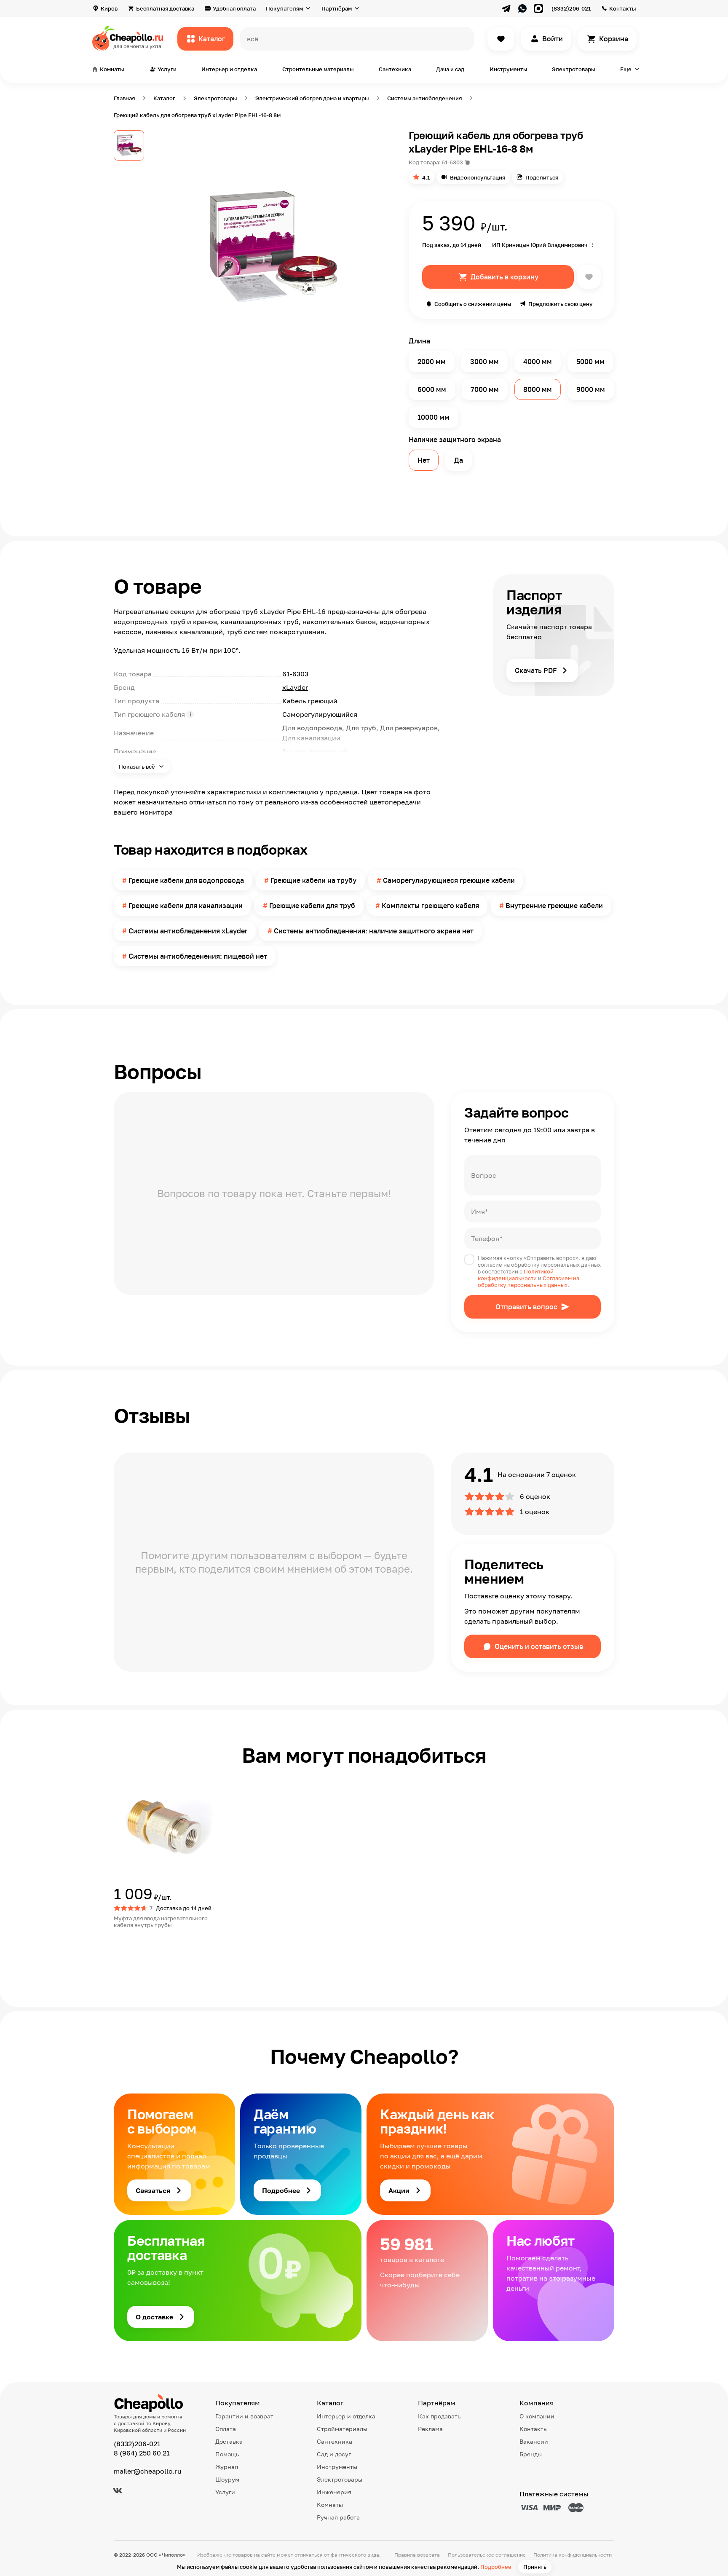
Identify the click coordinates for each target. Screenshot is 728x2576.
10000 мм (434, 417)
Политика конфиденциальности (573, 2555)
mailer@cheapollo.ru (148, 2471)
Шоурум (227, 2479)
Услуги (225, 2492)
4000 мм (538, 362)
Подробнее (496, 2567)
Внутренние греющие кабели (554, 906)
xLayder (295, 687)
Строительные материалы (318, 69)
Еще (626, 69)
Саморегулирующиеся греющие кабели (449, 880)
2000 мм (432, 362)
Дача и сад (450, 69)
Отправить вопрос (526, 1307)
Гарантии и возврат (244, 2416)
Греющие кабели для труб (312, 906)
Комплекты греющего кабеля (430, 906)
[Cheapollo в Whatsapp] (522, 8)
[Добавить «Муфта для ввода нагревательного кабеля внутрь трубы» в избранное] (120, 1782)
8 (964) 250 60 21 (142, 2453)
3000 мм (484, 362)
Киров (109, 8)
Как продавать (439, 2416)
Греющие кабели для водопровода (186, 880)
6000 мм (432, 389)
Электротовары (573, 69)
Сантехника (395, 69)
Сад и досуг (334, 2454)
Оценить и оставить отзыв (539, 1646)
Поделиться (542, 177)
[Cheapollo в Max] (538, 8)
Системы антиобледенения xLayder (188, 931)
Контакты (622, 8)
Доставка (229, 2441)
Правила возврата (417, 2555)
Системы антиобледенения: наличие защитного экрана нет (374, 931)
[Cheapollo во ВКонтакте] (118, 2490)
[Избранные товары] (501, 39)
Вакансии (534, 2441)
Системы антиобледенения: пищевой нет (198, 956)
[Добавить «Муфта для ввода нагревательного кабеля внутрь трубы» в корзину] (144, 1943)
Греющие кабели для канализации (186, 906)
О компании (537, 2416)
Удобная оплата (234, 8)
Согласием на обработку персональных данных (529, 1281)
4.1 (426, 177)
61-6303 (452, 162)
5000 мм (590, 362)
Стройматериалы (342, 2429)
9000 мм (591, 389)
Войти (553, 39)
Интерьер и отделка (229, 69)
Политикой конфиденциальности (516, 1275)
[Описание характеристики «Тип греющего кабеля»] (190, 714)
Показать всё (138, 767)
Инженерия (334, 2492)
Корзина (614, 39)
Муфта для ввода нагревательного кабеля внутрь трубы (161, 1922)
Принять (535, 2567)
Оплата (226, 2429)
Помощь (227, 2454)
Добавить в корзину (505, 277)
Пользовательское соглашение (487, 2555)
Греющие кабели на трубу (313, 880)
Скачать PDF (536, 670)
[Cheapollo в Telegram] (506, 8)
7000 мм (485, 389)
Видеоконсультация (478, 177)
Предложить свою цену (561, 304)
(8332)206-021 (571, 8)
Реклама (430, 2429)
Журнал (227, 2467)
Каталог (212, 39)
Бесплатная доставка (165, 8)
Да (459, 460)
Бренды (531, 2454)
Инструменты (508, 69)
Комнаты (330, 2505)
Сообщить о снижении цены (473, 304)
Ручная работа (338, 2517)
